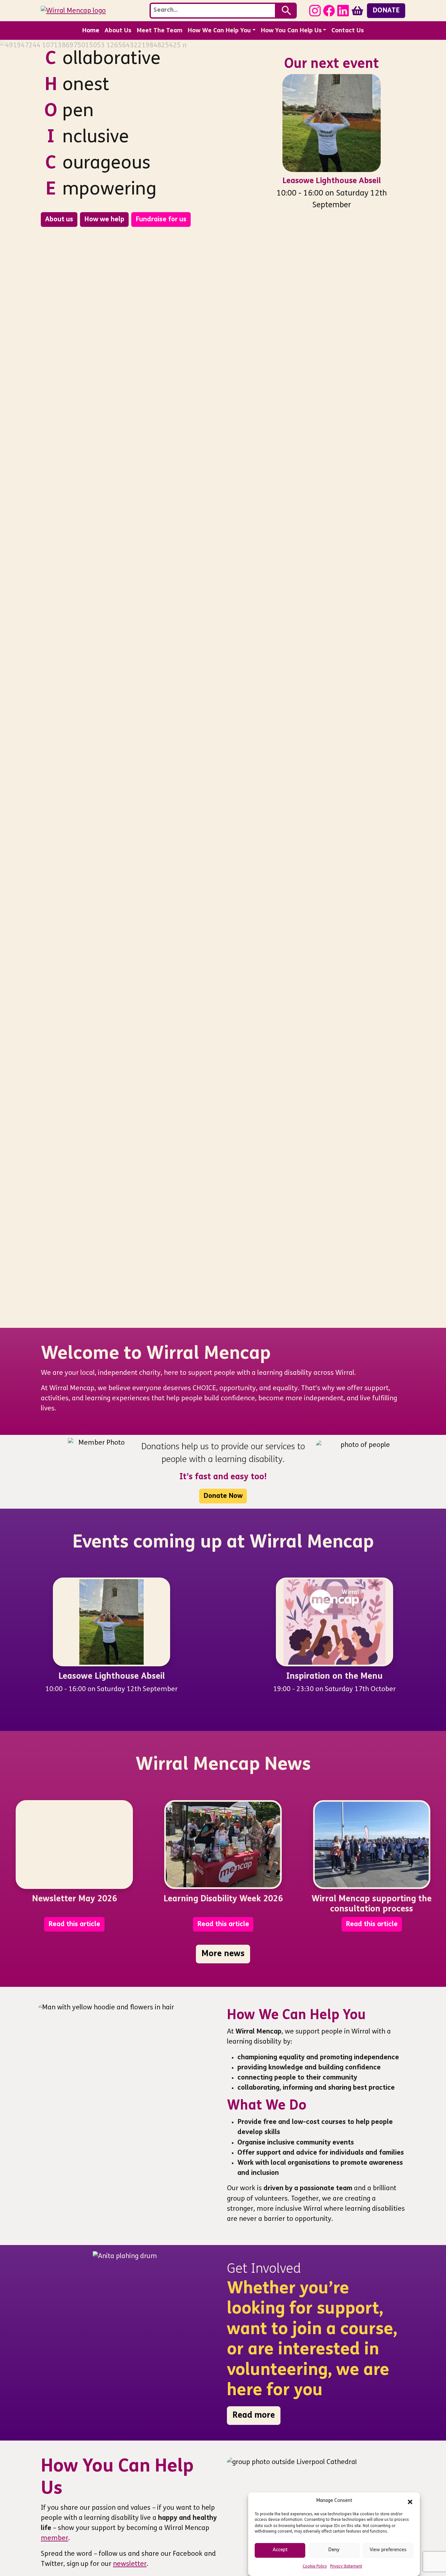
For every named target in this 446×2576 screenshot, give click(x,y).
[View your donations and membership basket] (357, 10)
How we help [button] (104, 220)
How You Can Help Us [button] (291, 31)
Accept (280, 2550)
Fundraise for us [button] (161, 220)
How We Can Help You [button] (219, 31)
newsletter (130, 2564)
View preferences (388, 2550)
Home (91, 31)
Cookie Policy (315, 2567)
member (55, 2538)
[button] (410, 2501)
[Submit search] (287, 11)
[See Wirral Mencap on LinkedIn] (343, 10)
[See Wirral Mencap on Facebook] (329, 10)
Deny (334, 2550)
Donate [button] (386, 11)
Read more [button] (254, 2416)
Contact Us (348, 31)
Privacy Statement (346, 2567)
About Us (118, 31)
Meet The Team (159, 31)
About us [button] (59, 220)
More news (223, 1954)
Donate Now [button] (223, 1496)
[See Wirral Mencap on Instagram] (315, 10)
